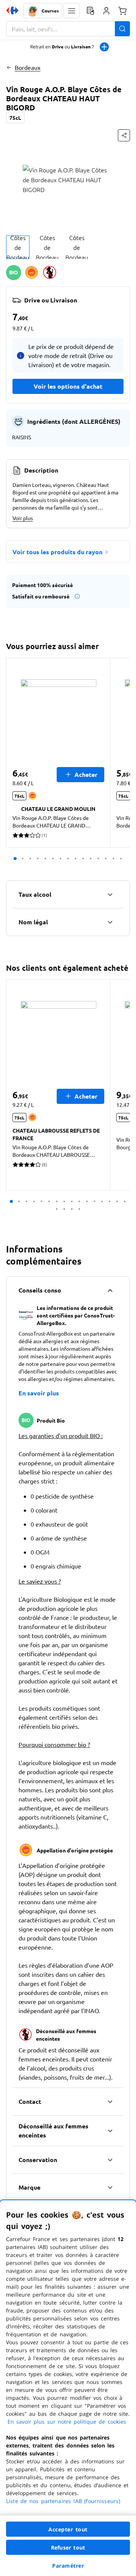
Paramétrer (68, 2566)
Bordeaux (28, 67)
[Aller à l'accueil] (12, 11)
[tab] (18, 247)
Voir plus (23, 518)
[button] (71, 11)
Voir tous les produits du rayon (57, 552)
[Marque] (110, 2187)
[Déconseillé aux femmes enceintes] (110, 2131)
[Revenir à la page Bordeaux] (9, 67)
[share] (124, 135)
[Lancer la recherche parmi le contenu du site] (122, 29)
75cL (15, 118)
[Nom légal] (110, 922)
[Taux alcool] (110, 894)
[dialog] (68, 2388)
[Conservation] (110, 2160)
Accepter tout (68, 2529)
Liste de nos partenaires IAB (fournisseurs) (63, 2501)
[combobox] (68, 29)
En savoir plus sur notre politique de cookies (67, 2422)
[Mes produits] (90, 11)
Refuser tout (68, 2547)
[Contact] (110, 2102)
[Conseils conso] (110, 1290)
